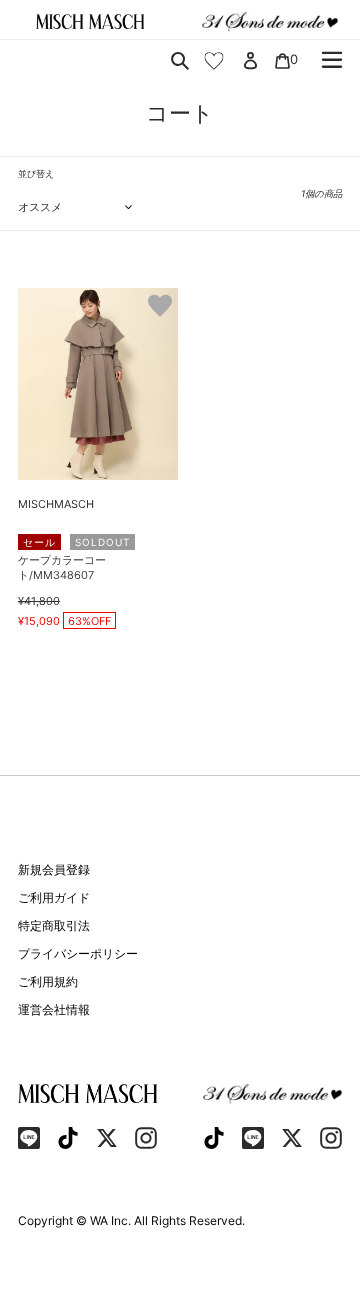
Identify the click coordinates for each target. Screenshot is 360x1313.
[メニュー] (332, 60)
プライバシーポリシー (78, 953)
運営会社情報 (54, 1009)
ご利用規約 (48, 981)
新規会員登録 (54, 869)
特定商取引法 (54, 925)
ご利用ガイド (54, 897)
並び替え (36, 173)
